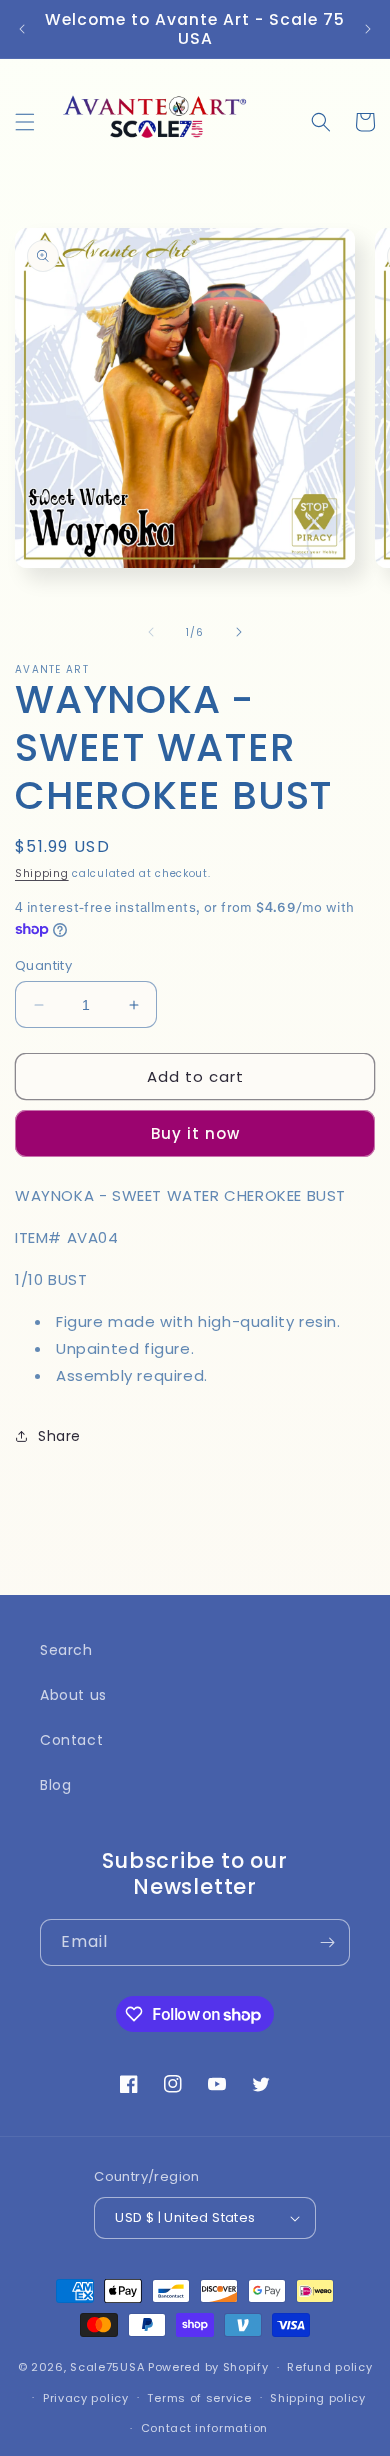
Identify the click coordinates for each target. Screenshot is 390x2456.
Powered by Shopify (208, 2367)
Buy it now (195, 1133)
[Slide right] (239, 632)
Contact (71, 1740)
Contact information (204, 2428)
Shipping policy (318, 2398)
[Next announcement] (368, 29)
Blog (55, 1785)
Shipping (42, 873)
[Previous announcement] (22, 29)
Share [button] (59, 1436)
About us (73, 1695)
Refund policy (329, 2367)
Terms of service (199, 2398)
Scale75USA (107, 2367)
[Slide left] (151, 632)
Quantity (43, 965)
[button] (25, 122)
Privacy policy (86, 2398)
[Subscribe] (327, 1942)
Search (66, 1650)
